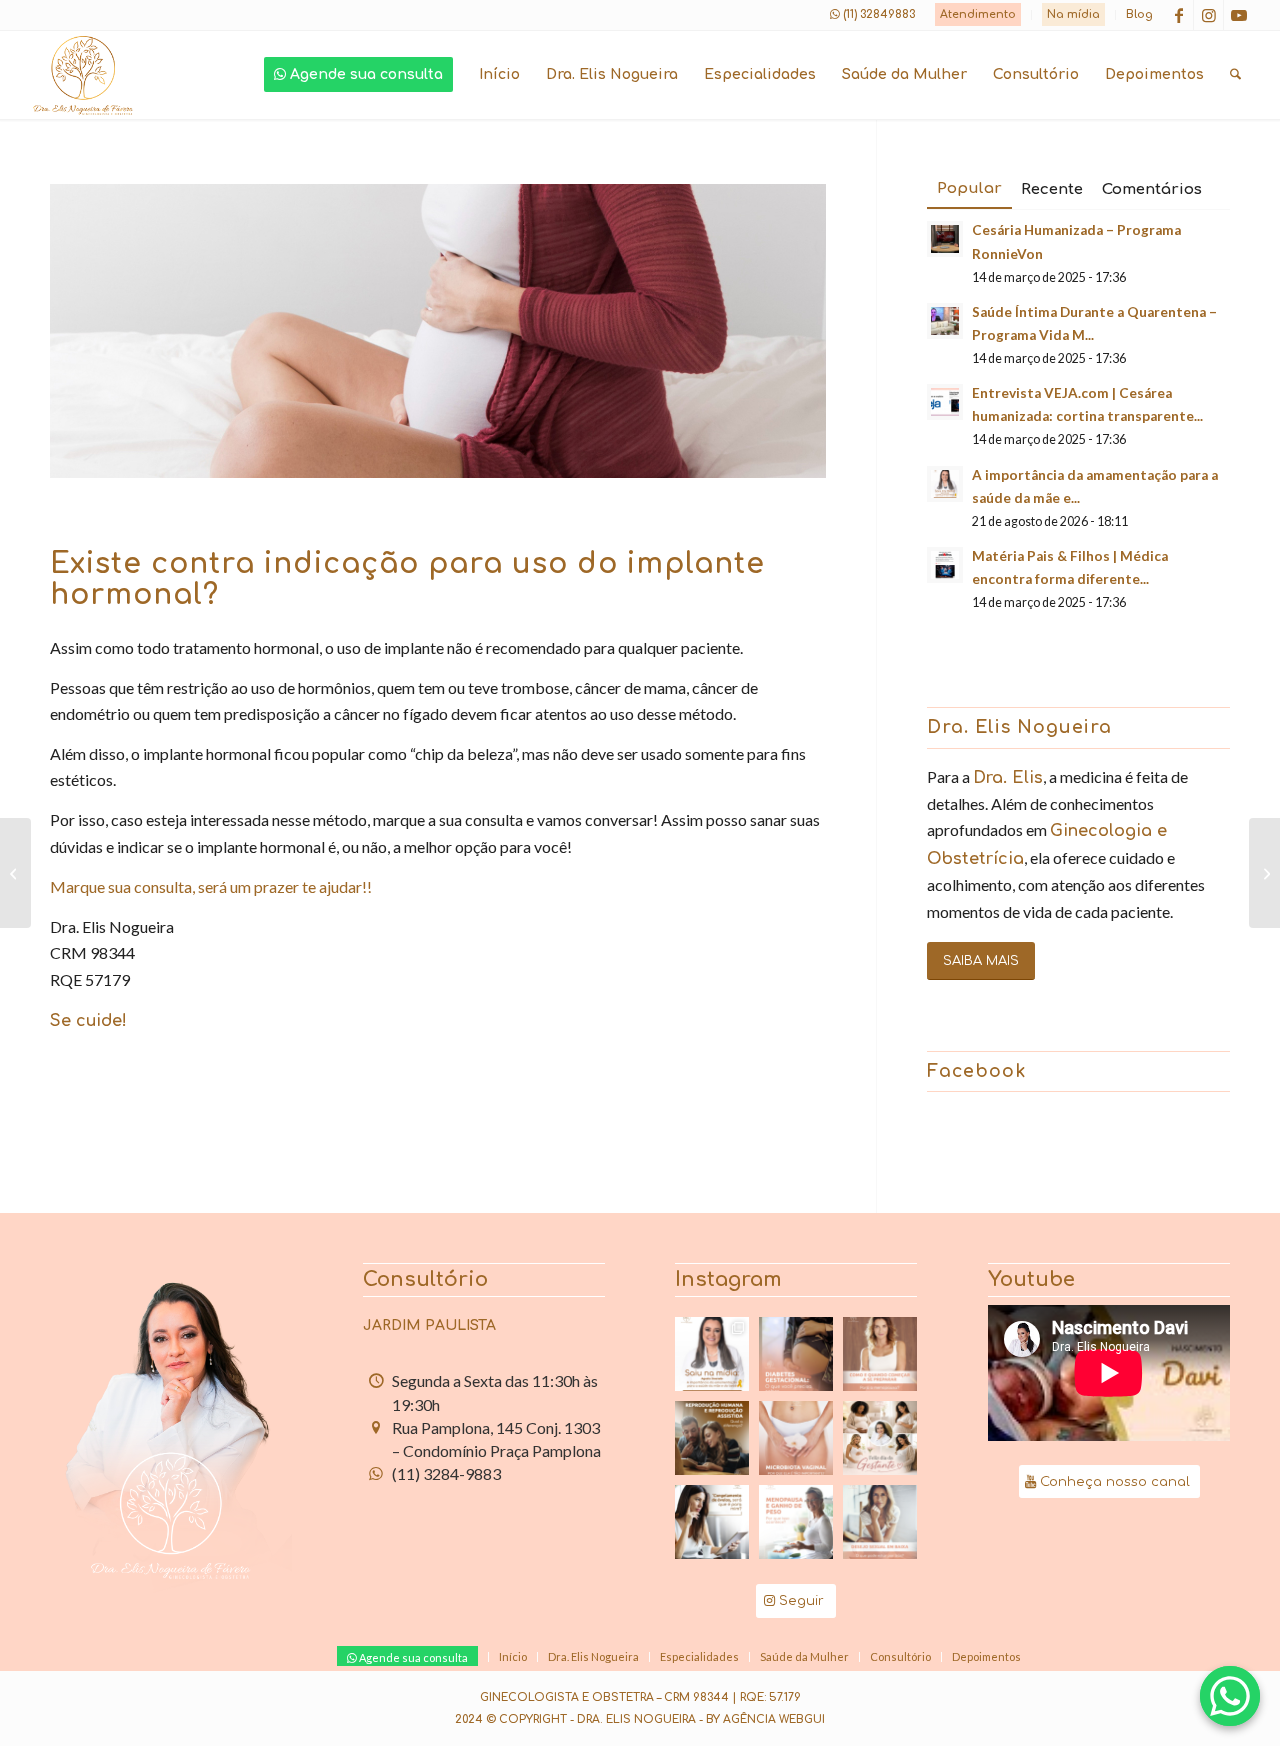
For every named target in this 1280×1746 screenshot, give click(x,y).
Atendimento (978, 14)
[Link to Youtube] (1239, 15)
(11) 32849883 (879, 14)
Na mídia (1073, 14)
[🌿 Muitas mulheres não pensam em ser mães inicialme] (712, 1522)
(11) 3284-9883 (446, 1473)
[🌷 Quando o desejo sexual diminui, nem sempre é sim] (880, 1522)
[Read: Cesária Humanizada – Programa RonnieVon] (945, 239)
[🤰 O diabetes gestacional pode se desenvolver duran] (796, 1354)
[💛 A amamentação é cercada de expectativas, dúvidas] (712, 1354)
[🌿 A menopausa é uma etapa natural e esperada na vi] (880, 1354)
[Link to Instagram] (1208, 15)
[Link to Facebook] (1178, 15)
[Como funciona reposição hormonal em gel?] (15, 873)
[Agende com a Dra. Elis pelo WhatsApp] (1230, 1696)
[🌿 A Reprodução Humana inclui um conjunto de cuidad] (712, 1438)
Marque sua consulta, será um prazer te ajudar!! (211, 886)
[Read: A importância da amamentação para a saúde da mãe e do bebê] (945, 484)
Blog (1139, 14)
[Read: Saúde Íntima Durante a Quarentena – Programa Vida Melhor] (945, 321)
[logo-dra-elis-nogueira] (83, 75)
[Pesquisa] (1235, 75)
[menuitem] (978, 15)
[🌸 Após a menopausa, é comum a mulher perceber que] (796, 1522)
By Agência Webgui (765, 1719)
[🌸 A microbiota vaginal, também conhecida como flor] (796, 1438)
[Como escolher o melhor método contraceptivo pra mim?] (1264, 873)
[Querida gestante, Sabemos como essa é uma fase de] (880, 1438)
